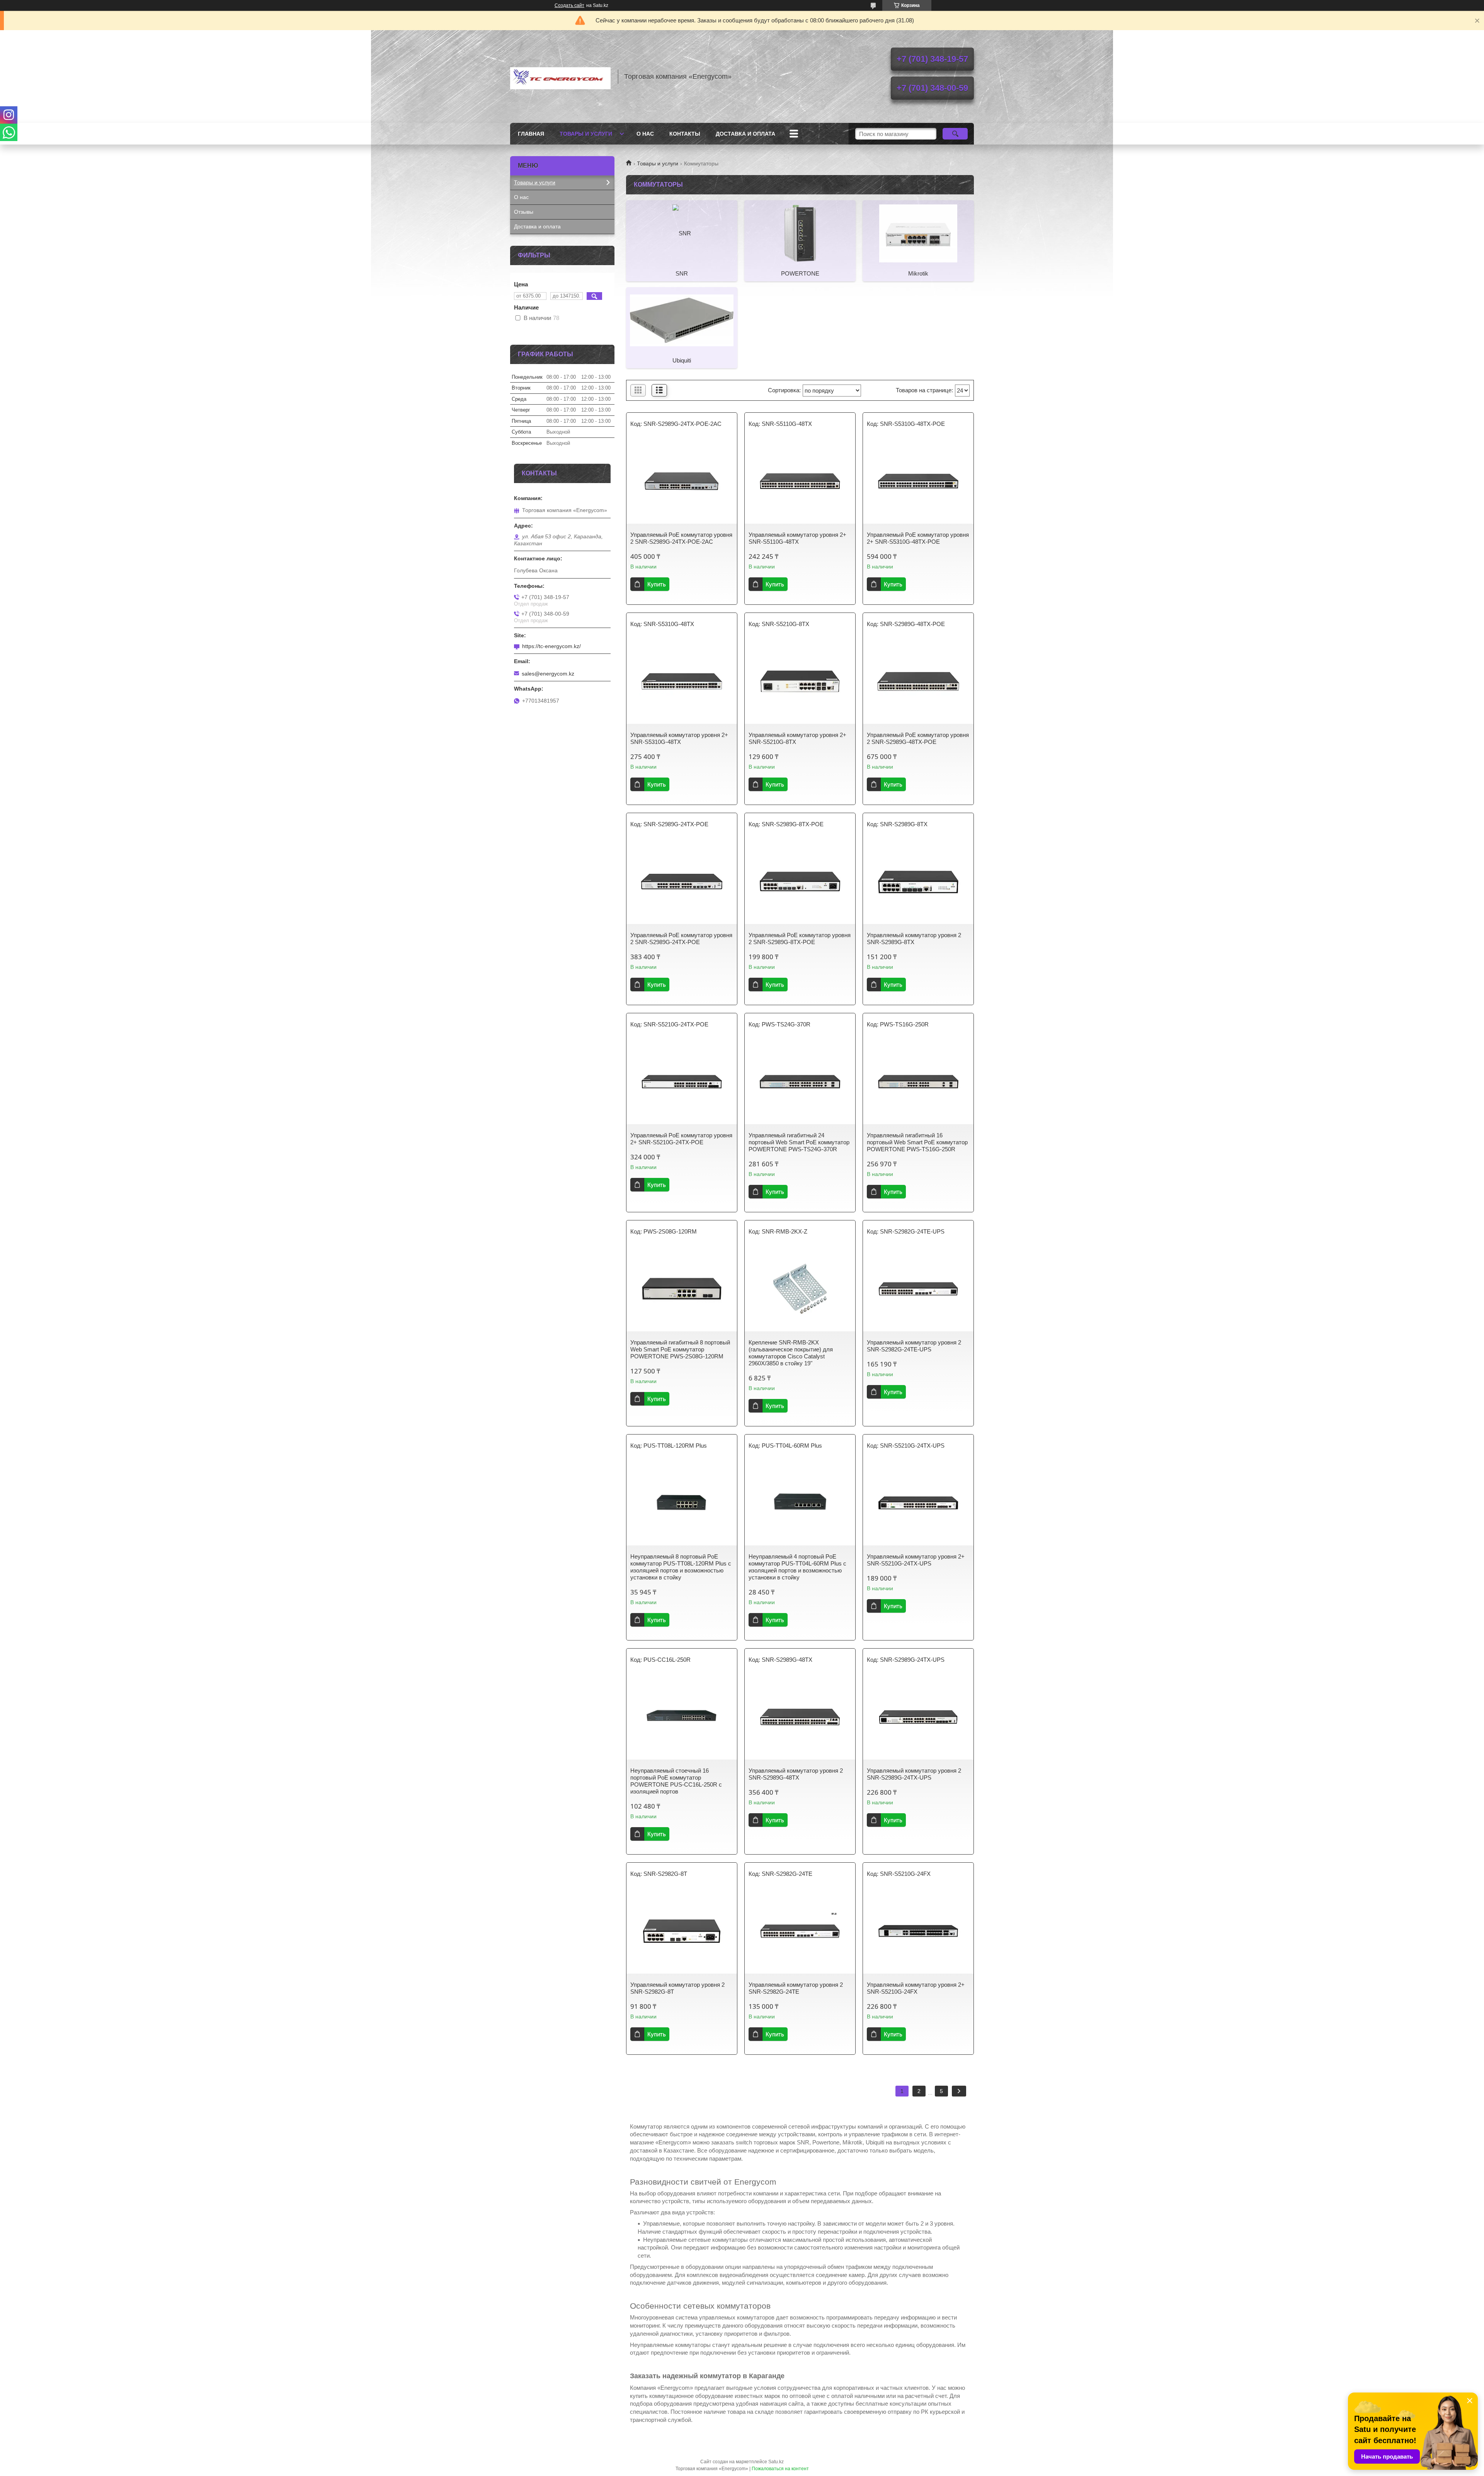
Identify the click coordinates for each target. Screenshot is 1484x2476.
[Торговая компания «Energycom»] (560, 77)
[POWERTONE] (800, 233)
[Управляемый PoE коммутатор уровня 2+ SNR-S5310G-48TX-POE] (918, 481)
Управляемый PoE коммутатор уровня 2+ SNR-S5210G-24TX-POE (681, 1139)
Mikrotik (918, 273)
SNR (682, 273)
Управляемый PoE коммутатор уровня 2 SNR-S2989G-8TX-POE (800, 938)
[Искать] (955, 134)
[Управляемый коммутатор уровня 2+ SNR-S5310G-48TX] (682, 681)
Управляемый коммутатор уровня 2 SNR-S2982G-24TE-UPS (914, 1346)
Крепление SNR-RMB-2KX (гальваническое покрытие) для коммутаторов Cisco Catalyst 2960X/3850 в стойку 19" (791, 1353)
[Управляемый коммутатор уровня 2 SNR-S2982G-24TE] (800, 1931)
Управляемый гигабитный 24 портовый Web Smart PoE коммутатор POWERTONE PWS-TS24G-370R (799, 1142)
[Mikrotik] (918, 233)
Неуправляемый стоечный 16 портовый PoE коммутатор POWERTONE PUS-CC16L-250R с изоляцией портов (676, 1781)
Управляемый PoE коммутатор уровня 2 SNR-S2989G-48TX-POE (918, 738)
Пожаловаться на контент (780, 2469)
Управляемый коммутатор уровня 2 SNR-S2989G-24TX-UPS (914, 1774)
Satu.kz (776, 2462)
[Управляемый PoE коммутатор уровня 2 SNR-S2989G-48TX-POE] (918, 681)
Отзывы (524, 212)
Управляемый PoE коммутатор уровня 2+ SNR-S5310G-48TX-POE (918, 538)
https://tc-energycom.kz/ (551, 646)
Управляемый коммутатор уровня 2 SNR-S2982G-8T (677, 1988)
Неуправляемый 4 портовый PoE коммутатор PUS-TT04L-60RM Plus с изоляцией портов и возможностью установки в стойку (797, 1567)
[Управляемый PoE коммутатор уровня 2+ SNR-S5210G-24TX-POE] (682, 1082)
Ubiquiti (682, 360)
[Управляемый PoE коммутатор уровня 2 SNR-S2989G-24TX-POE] (682, 881)
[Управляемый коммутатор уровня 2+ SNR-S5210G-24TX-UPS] (918, 1503)
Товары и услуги (586, 134)
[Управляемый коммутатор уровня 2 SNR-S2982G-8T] (682, 1931)
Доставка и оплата (745, 134)
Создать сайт (569, 5)
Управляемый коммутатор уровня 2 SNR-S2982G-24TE (796, 1988)
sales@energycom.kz (548, 674)
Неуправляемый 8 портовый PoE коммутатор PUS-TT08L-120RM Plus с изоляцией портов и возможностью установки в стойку (681, 1567)
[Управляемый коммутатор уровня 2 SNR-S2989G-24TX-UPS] (918, 1717)
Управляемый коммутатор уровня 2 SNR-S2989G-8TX (914, 938)
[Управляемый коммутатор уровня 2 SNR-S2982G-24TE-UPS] (918, 1289)
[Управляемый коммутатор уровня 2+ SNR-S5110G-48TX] (800, 481)
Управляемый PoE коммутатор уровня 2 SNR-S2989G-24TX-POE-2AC (681, 538)
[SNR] (682, 233)
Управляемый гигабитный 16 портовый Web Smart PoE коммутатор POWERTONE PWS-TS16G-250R (917, 1142)
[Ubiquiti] (682, 320)
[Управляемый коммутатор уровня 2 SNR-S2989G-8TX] (918, 881)
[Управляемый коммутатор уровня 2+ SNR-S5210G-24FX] (918, 1931)
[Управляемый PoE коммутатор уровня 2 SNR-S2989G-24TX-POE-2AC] (682, 481)
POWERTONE (800, 273)
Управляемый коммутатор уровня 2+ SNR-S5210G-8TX (797, 738)
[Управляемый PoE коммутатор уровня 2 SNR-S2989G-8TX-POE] (800, 881)
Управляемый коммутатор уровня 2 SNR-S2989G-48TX (796, 1774)
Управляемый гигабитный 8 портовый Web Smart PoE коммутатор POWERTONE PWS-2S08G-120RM (680, 1349)
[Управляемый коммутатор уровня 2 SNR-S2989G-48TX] (800, 1717)
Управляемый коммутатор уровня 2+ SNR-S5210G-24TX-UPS (916, 1560)
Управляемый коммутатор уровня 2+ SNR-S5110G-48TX (797, 538)
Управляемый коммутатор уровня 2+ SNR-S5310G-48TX (679, 738)
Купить (657, 584)
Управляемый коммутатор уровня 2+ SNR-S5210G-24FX (916, 1988)
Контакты (685, 134)
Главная (531, 134)
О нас (645, 134)
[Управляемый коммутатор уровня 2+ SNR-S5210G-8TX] (800, 681)
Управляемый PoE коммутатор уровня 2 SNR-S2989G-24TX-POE (681, 938)
